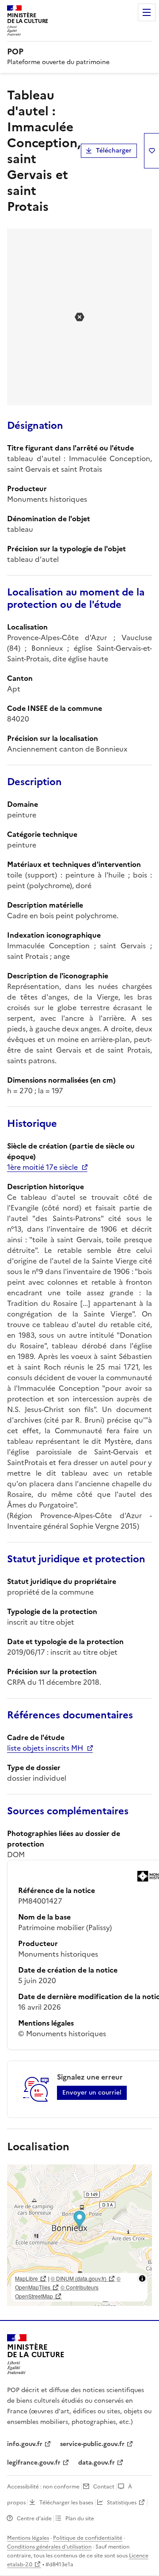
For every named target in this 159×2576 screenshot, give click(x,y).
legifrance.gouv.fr (34, 2463)
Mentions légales (28, 2538)
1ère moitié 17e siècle (42, 1167)
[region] (79, 2235)
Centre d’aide (34, 2519)
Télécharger (114, 151)
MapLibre (26, 2278)
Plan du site (80, 2519)
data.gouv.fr (97, 2463)
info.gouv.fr (25, 2444)
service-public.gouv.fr (92, 2444)
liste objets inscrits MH (45, 1748)
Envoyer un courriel (92, 2093)
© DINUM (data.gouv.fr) (79, 2278)
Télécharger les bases (66, 2503)
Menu (147, 12)
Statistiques (122, 2503)
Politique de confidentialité (88, 2538)
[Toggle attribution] (142, 2278)
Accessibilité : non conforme (43, 2487)
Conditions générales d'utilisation (49, 2547)
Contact (104, 2487)
